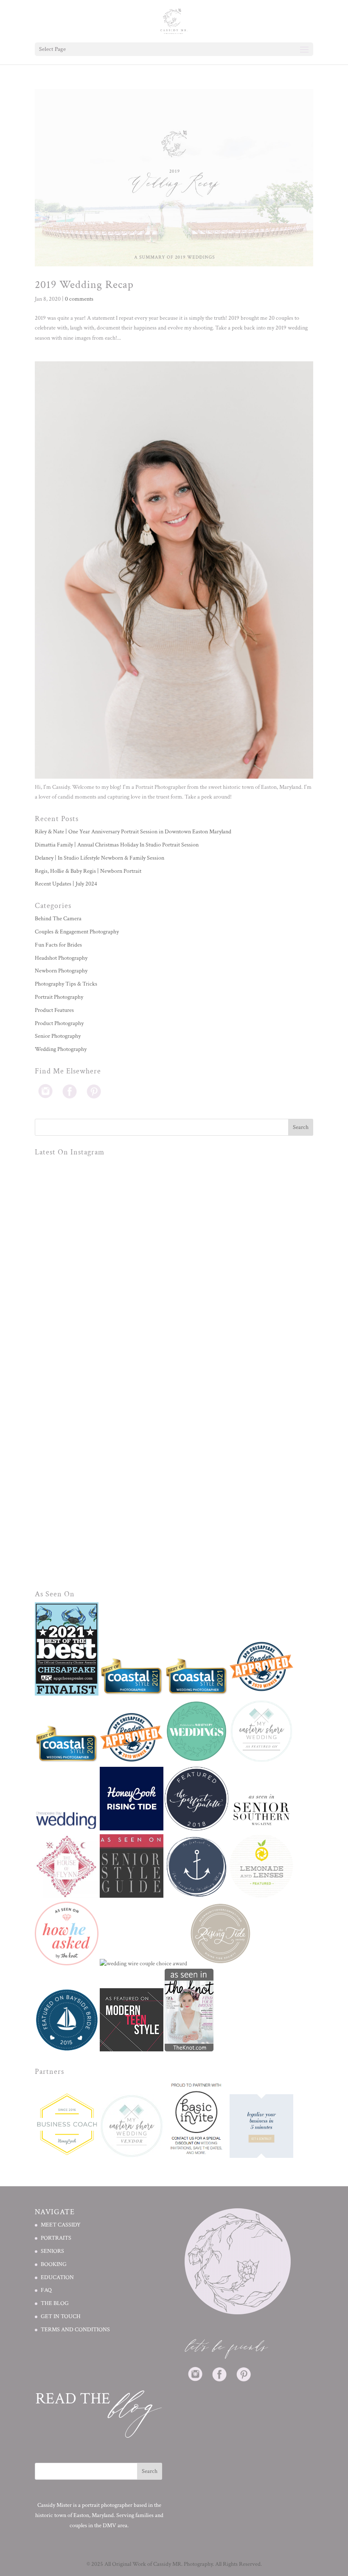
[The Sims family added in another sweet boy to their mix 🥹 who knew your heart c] (244, 1508)
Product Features (54, 1010)
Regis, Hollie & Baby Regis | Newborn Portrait (88, 871)
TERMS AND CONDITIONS (75, 2330)
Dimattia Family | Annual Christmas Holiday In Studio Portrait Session (117, 845)
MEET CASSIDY (61, 2225)
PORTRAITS (56, 2238)
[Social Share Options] (43, 1292)
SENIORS (52, 2251)
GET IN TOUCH (61, 2316)
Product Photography (59, 1023)
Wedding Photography (61, 1049)
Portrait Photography (59, 997)
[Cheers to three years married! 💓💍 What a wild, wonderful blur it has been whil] (105, 1230)
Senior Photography (58, 1036)
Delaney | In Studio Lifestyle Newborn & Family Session (100, 858)
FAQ (46, 2291)
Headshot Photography (61, 958)
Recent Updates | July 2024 (66, 884)
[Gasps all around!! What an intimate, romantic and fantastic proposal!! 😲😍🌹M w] (244, 1369)
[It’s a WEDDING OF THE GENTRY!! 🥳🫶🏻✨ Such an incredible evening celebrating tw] (105, 1369)
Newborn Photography (61, 971)
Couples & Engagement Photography (77, 932)
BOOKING (54, 2264)
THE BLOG (55, 2304)
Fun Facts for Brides (58, 945)
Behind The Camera (58, 919)
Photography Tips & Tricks (66, 984)
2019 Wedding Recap (84, 285)
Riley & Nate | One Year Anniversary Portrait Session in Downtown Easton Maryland (133, 832)
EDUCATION (57, 2277)
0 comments (79, 299)
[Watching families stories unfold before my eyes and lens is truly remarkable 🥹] (105, 1508)
